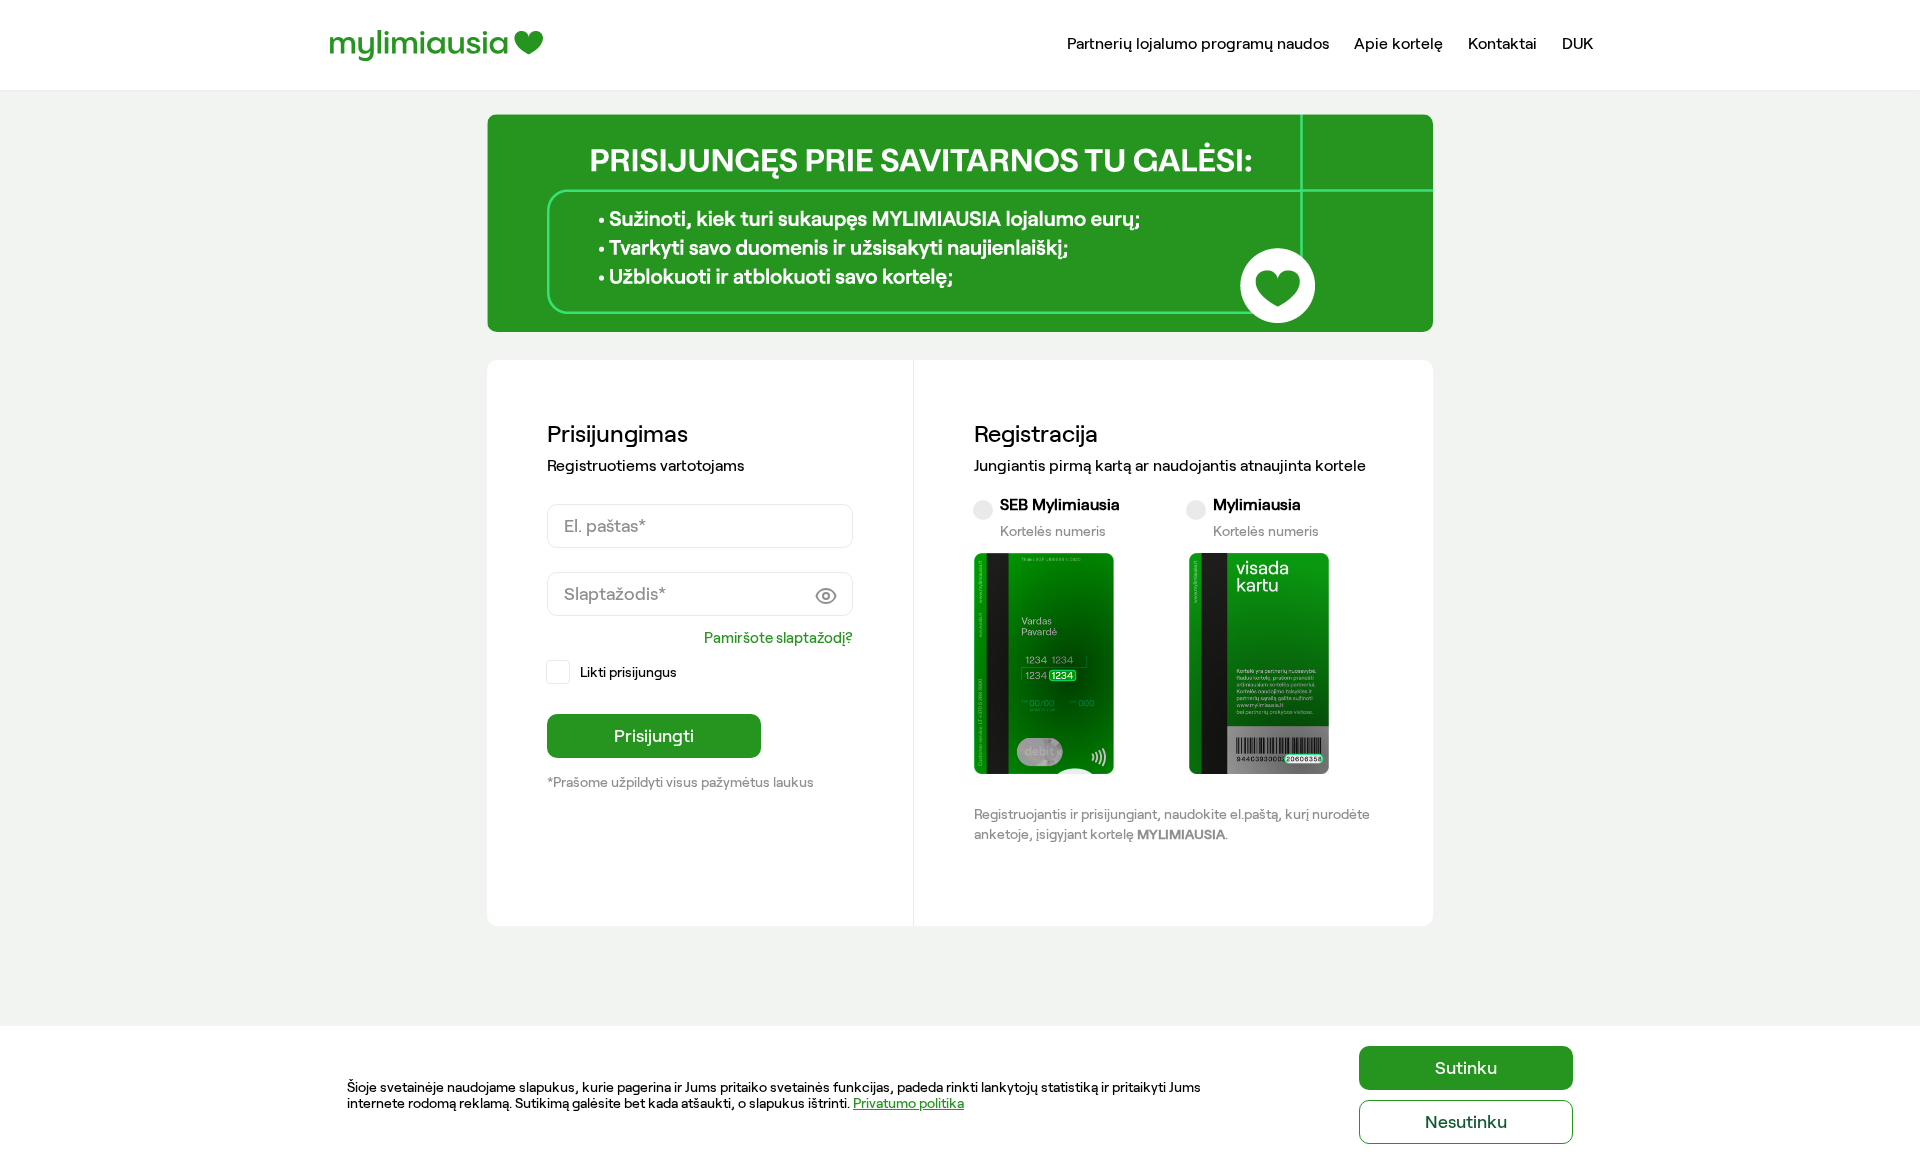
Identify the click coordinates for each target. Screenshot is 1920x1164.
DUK (1577, 43)
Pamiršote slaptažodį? (778, 638)
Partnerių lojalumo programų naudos (1198, 43)
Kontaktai (1502, 43)
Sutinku (1466, 1068)
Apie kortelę (1398, 43)
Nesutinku (1466, 1122)
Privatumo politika (908, 1103)
